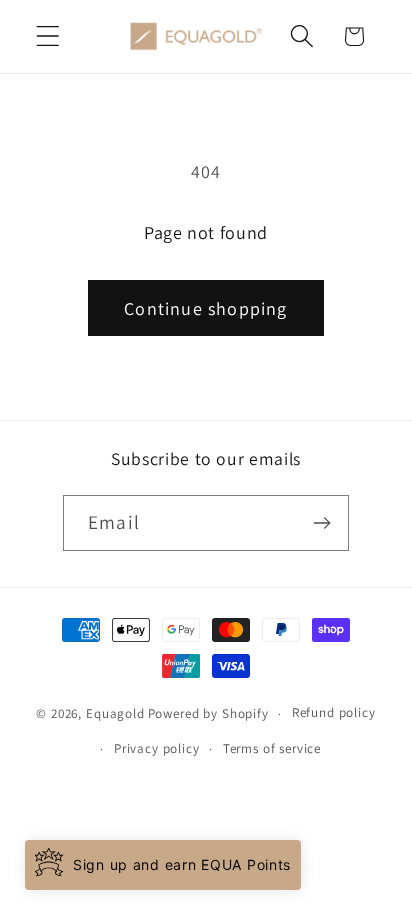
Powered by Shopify (208, 713)
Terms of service (272, 748)
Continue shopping (205, 308)
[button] (48, 36)
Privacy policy (157, 748)
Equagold (115, 713)
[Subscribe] (321, 523)
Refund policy (334, 712)
